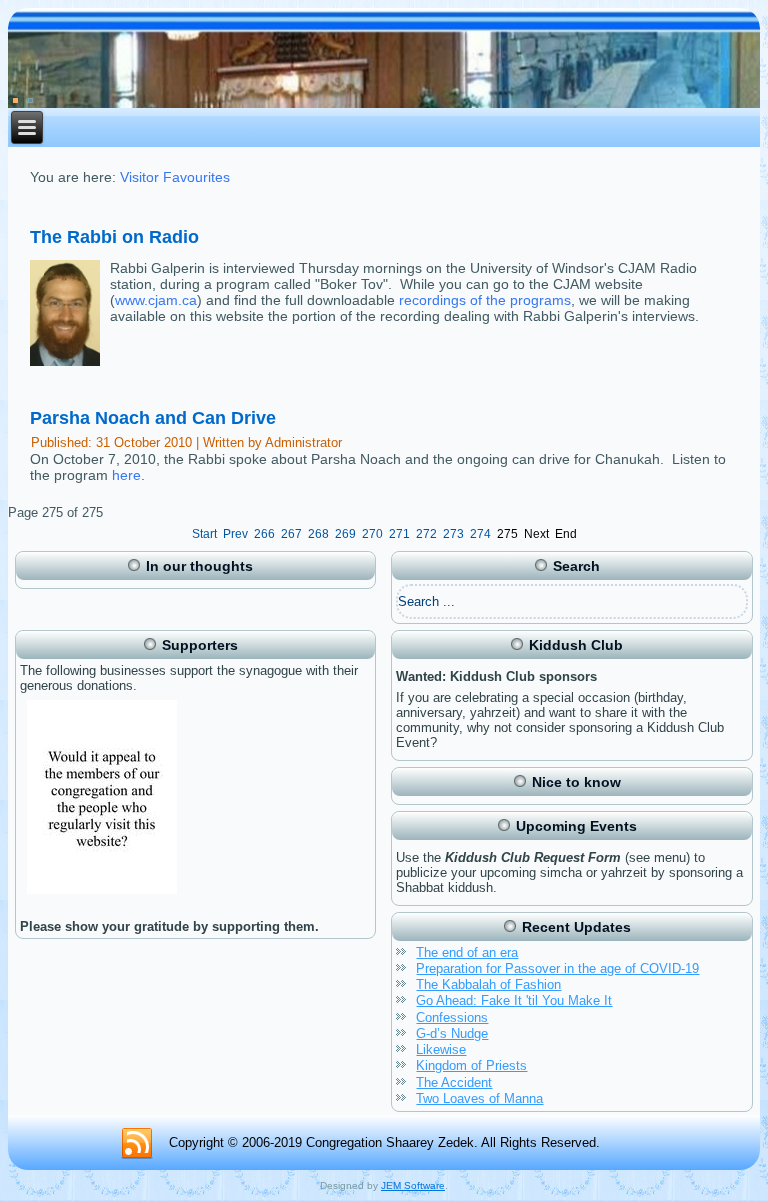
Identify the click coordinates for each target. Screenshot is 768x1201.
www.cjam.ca (156, 300)
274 (480, 534)
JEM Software (413, 1185)
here (126, 475)
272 (426, 534)
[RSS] (137, 1144)
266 (264, 534)
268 (318, 534)
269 (345, 534)
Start (204, 534)
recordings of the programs (485, 300)
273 (453, 534)
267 (291, 534)
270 (372, 534)
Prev (235, 534)
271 (399, 534)
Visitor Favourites (175, 177)
